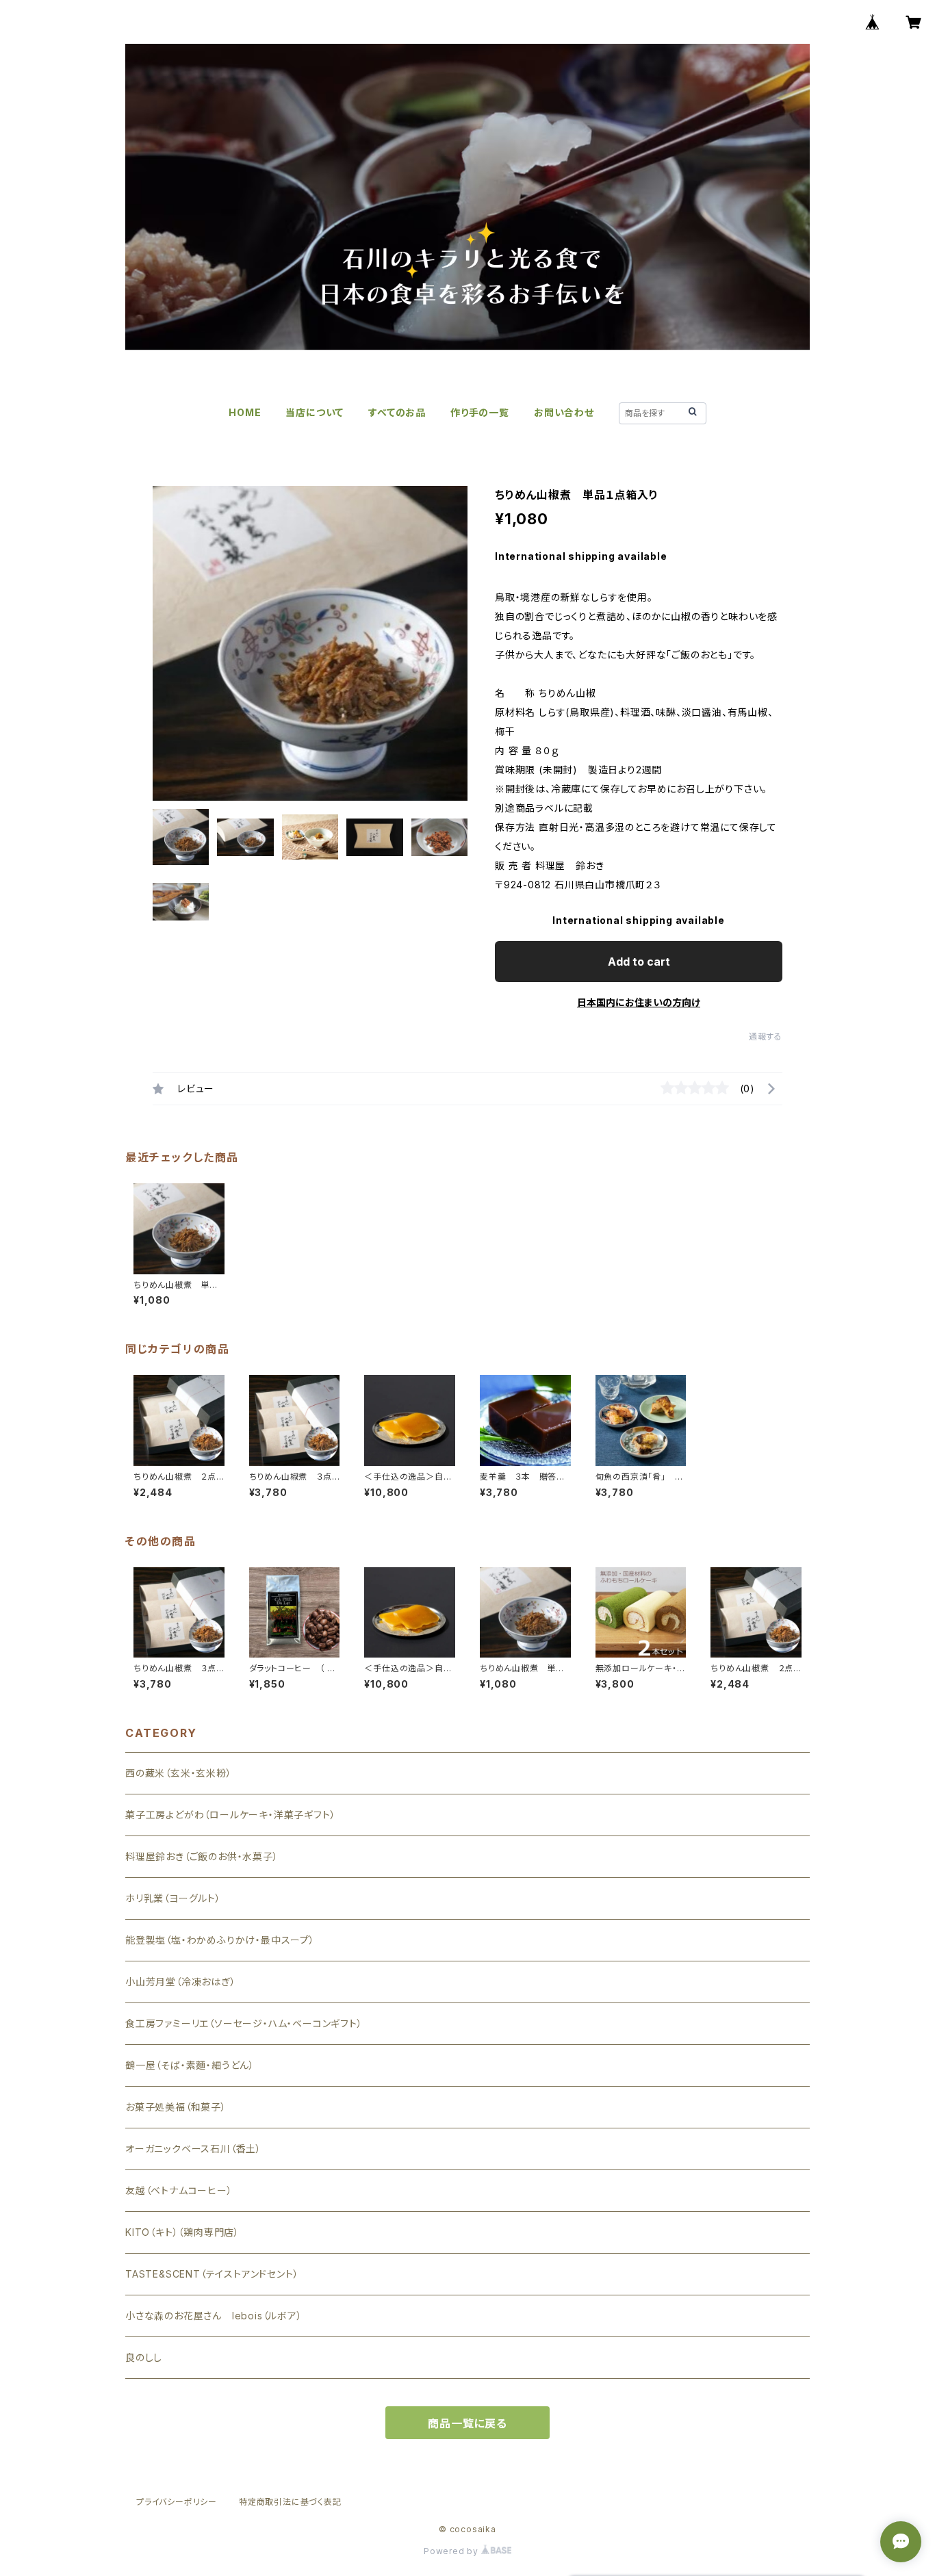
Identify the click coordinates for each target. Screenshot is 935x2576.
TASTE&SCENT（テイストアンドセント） (212, 2274)
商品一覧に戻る (467, 2423)
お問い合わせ (564, 412)
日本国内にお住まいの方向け (639, 1002)
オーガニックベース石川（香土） (193, 2149)
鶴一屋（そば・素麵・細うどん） (190, 2065)
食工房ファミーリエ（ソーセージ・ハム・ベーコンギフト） (244, 2023)
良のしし (144, 2357)
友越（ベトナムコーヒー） (179, 2190)
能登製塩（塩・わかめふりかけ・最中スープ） (220, 1940)
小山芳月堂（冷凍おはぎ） (181, 1982)
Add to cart (639, 962)
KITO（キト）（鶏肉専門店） (182, 2232)
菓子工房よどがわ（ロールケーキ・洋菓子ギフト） (230, 1815)
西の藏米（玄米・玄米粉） (179, 1773)
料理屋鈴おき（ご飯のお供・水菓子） (202, 1856)
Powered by (452, 2551)
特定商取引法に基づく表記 (290, 2502)
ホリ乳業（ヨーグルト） (173, 1898)
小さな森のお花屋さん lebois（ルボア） (214, 2316)
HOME (245, 412)
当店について (315, 412)
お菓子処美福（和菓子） (176, 2107)
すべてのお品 (397, 412)
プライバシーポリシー (177, 2502)
